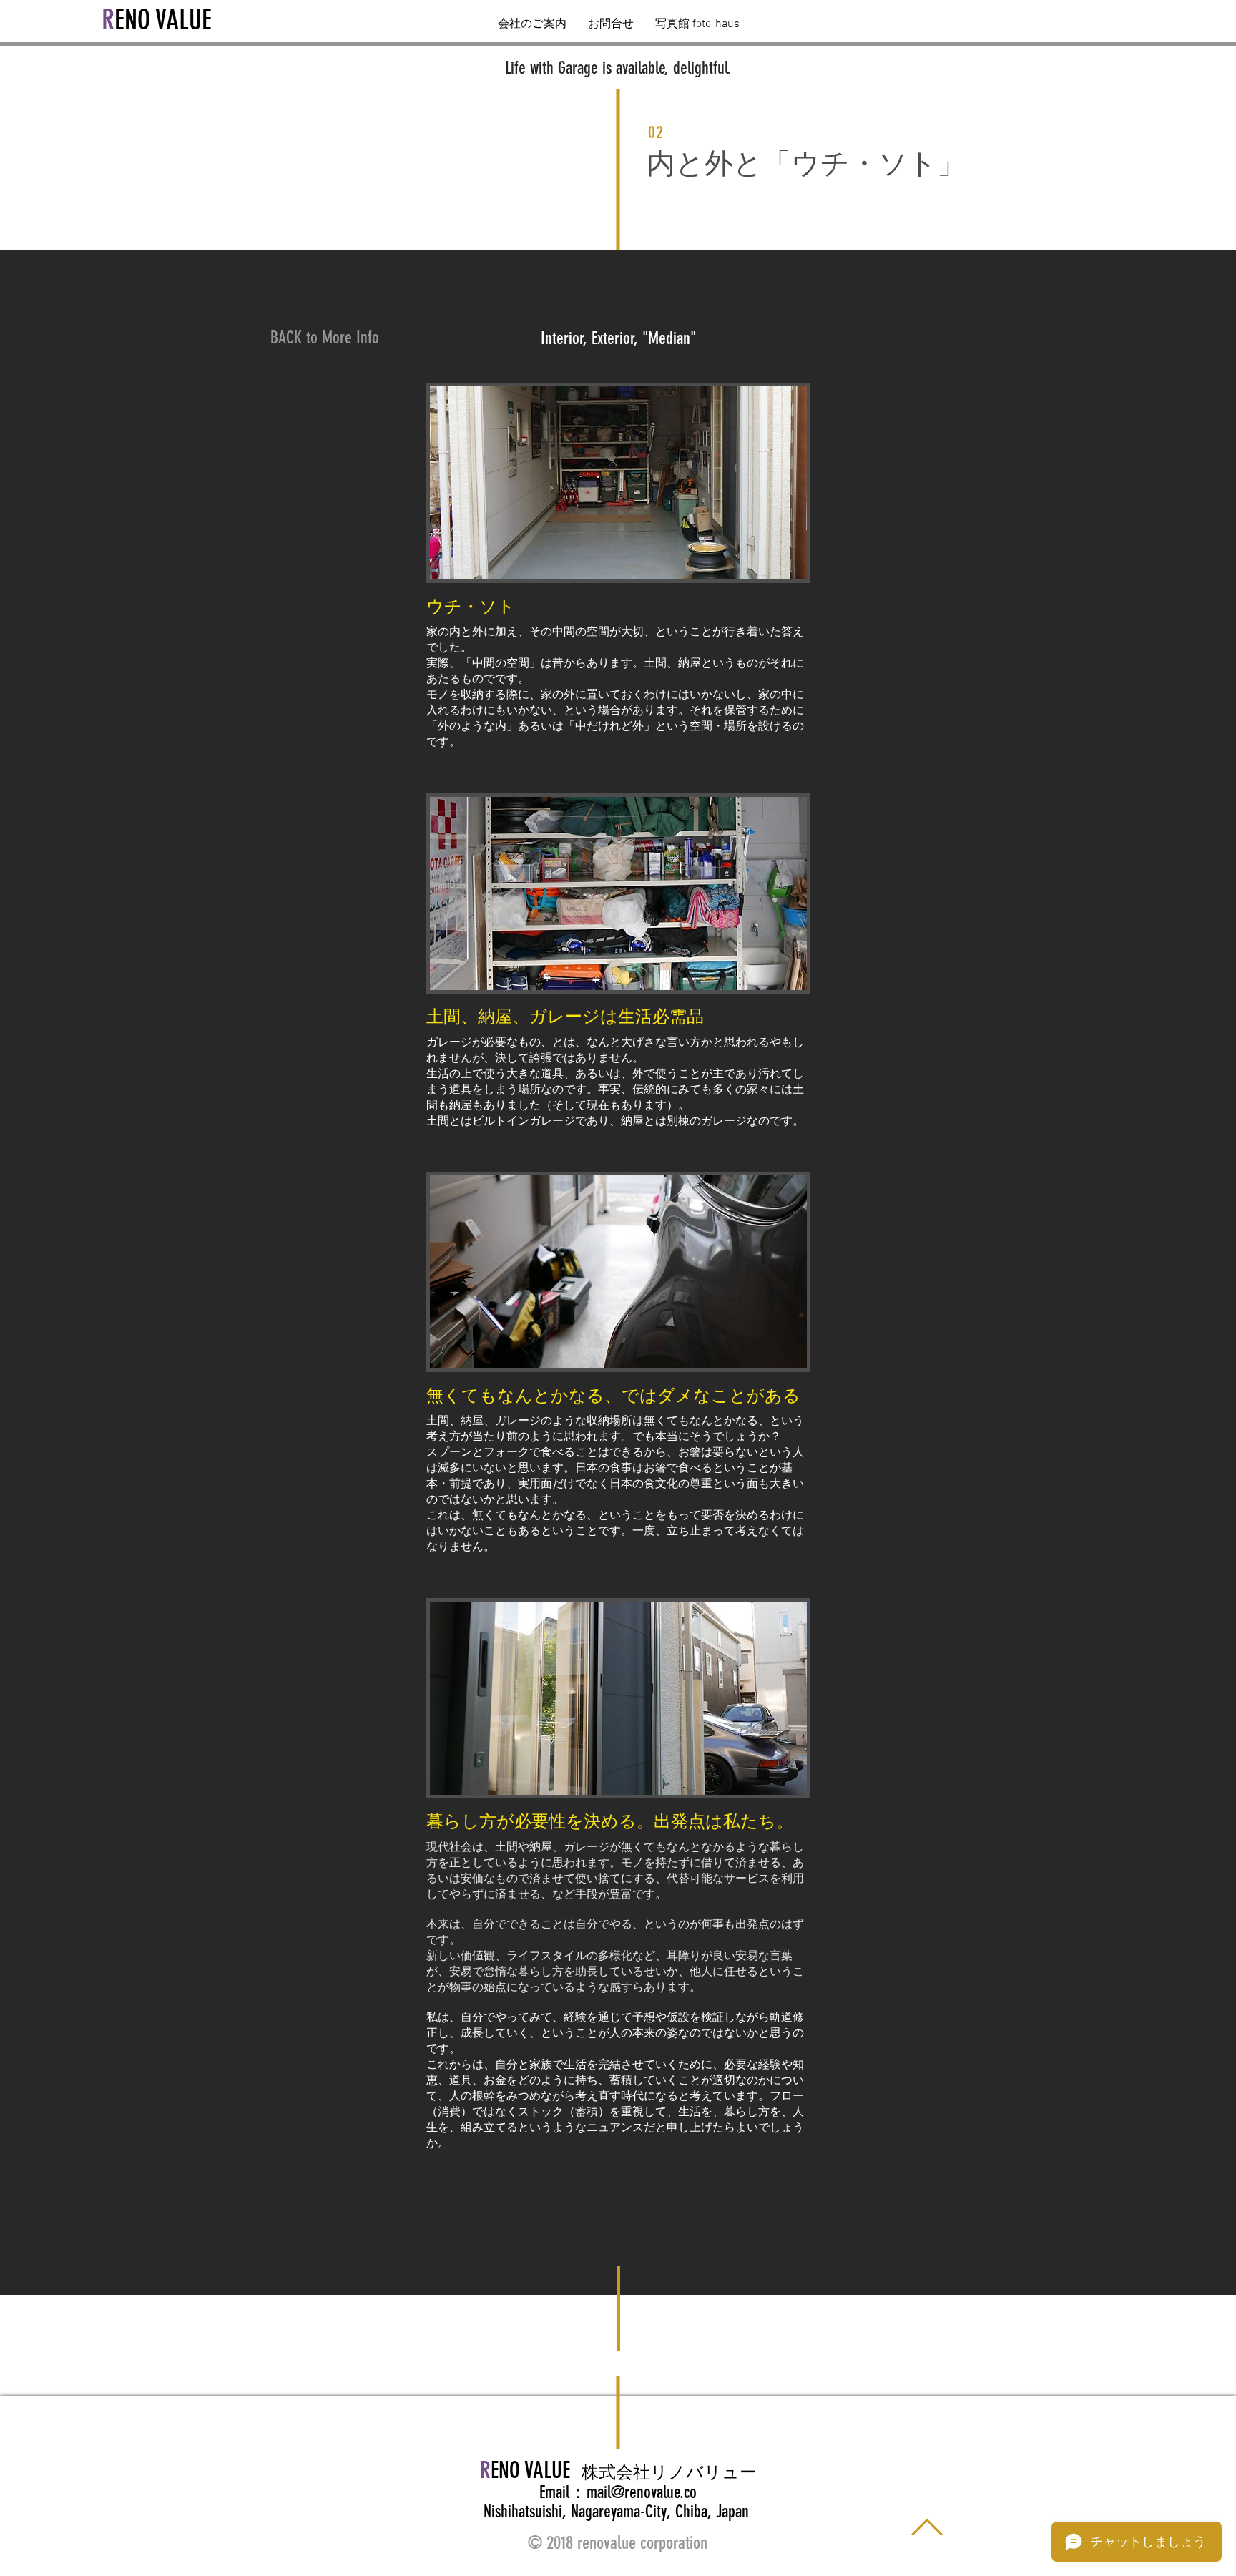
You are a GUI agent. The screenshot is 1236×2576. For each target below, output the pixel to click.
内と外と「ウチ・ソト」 (806, 163)
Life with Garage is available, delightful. (618, 68)
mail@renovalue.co (642, 2492)
